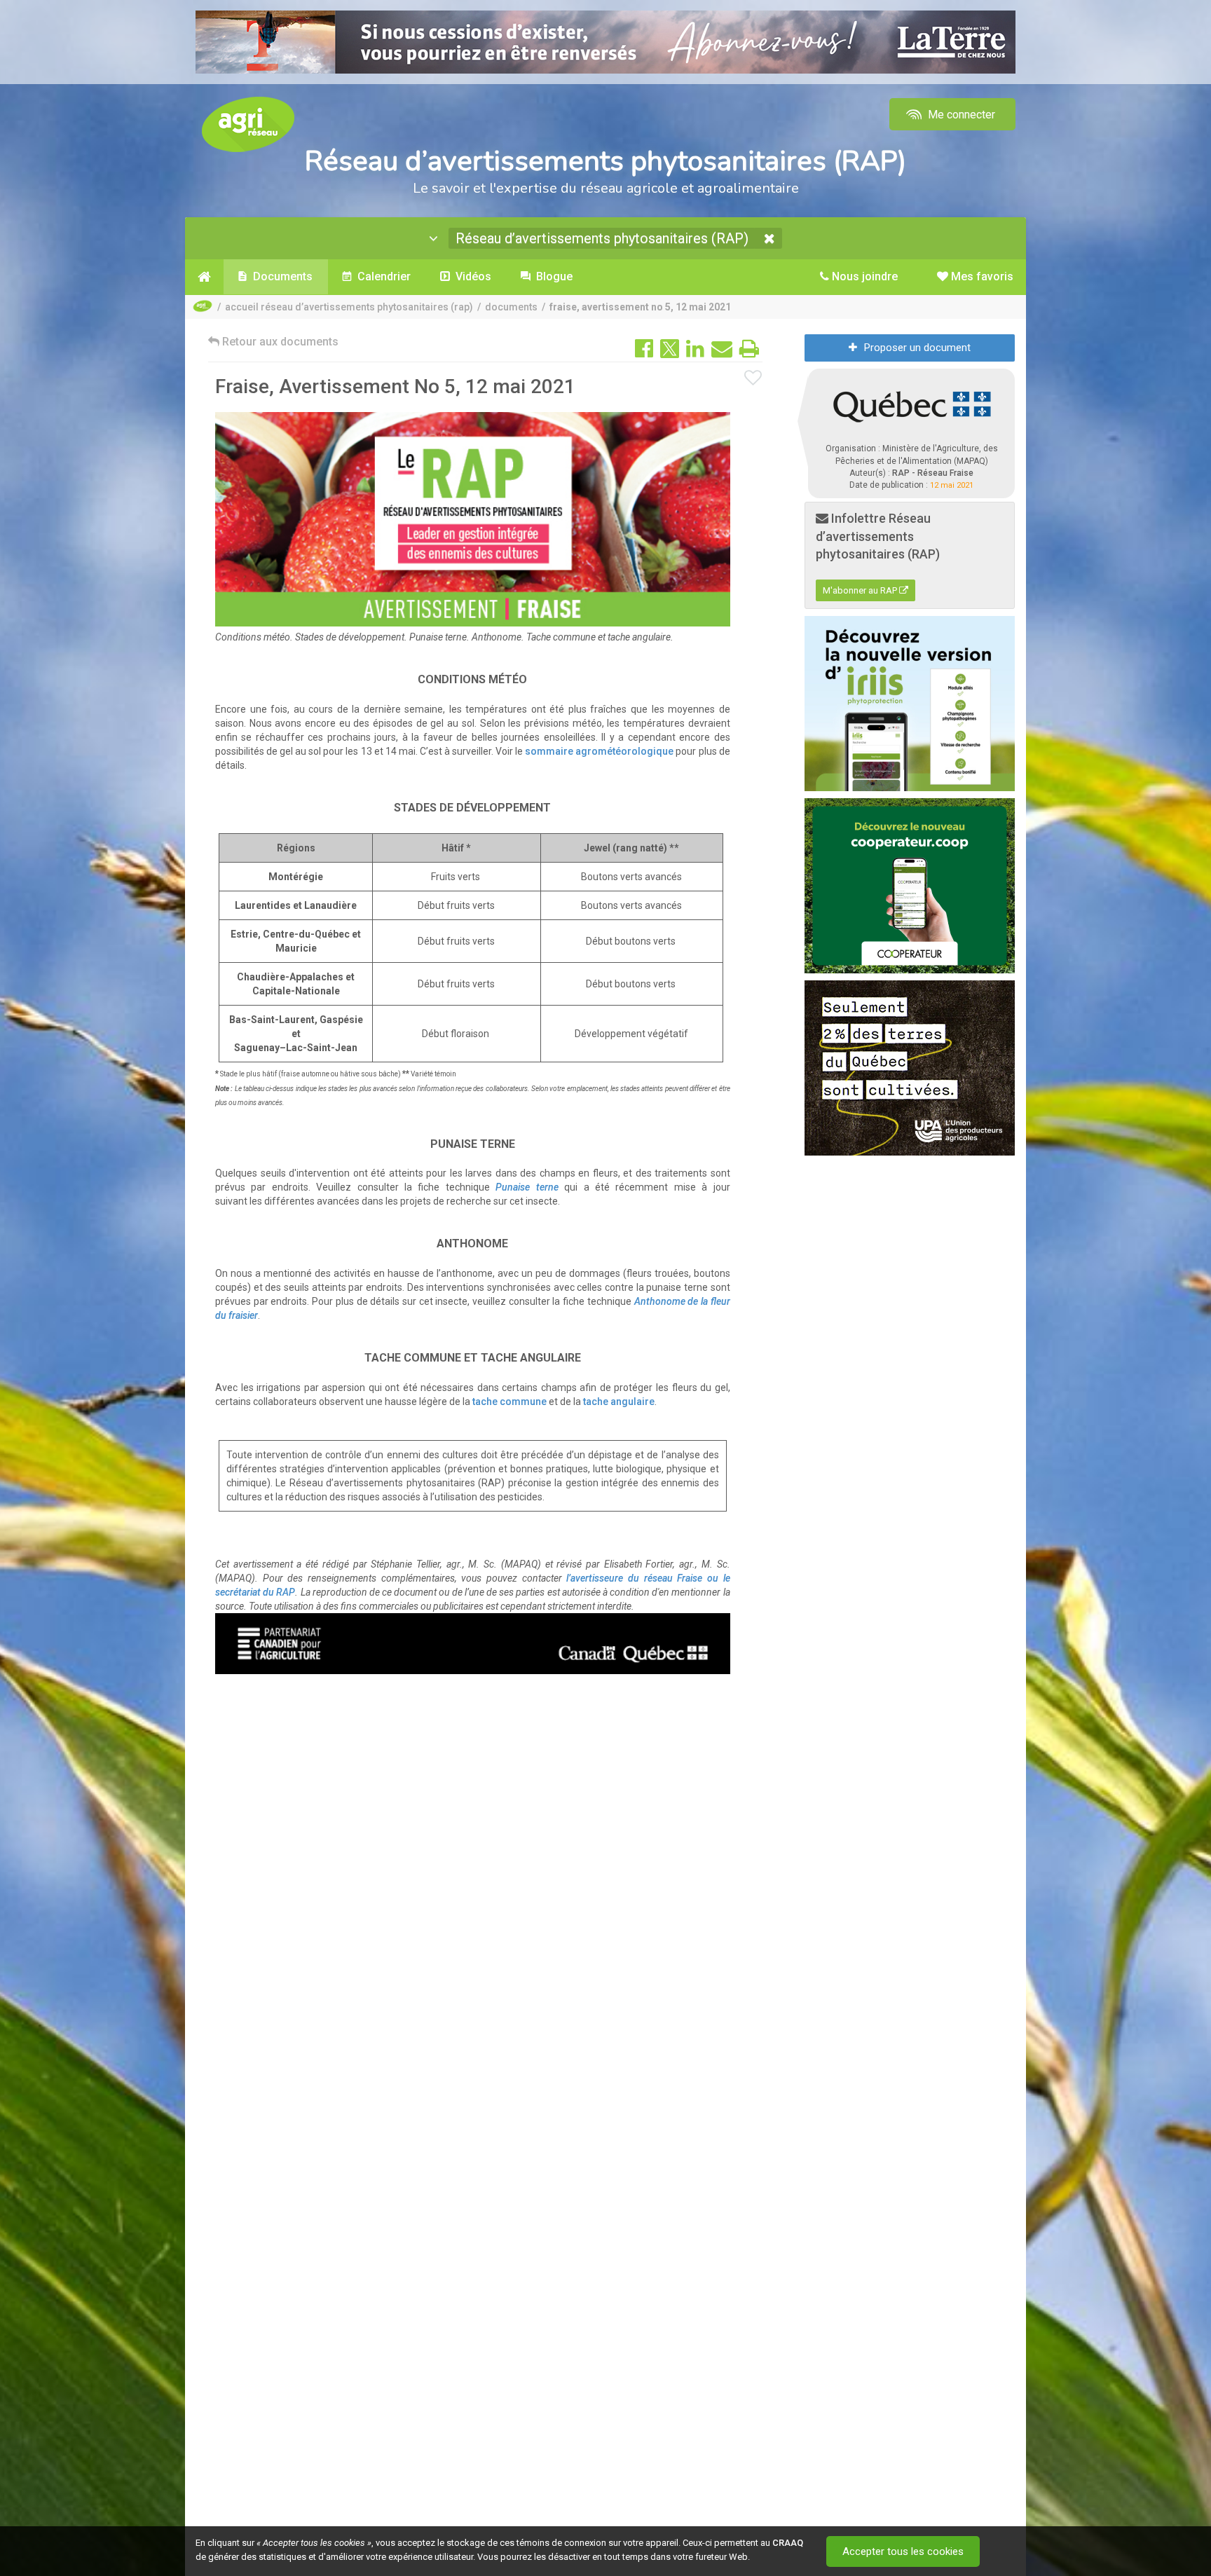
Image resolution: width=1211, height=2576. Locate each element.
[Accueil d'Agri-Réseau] (248, 124)
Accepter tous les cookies (903, 2551)
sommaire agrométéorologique (599, 751)
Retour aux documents (279, 342)
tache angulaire (619, 1402)
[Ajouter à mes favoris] (753, 378)
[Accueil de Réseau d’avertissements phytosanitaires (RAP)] (204, 277)
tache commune (509, 1402)
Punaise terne (527, 1187)
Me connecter (960, 115)
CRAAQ (788, 2543)
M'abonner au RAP (861, 590)
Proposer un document (917, 348)
